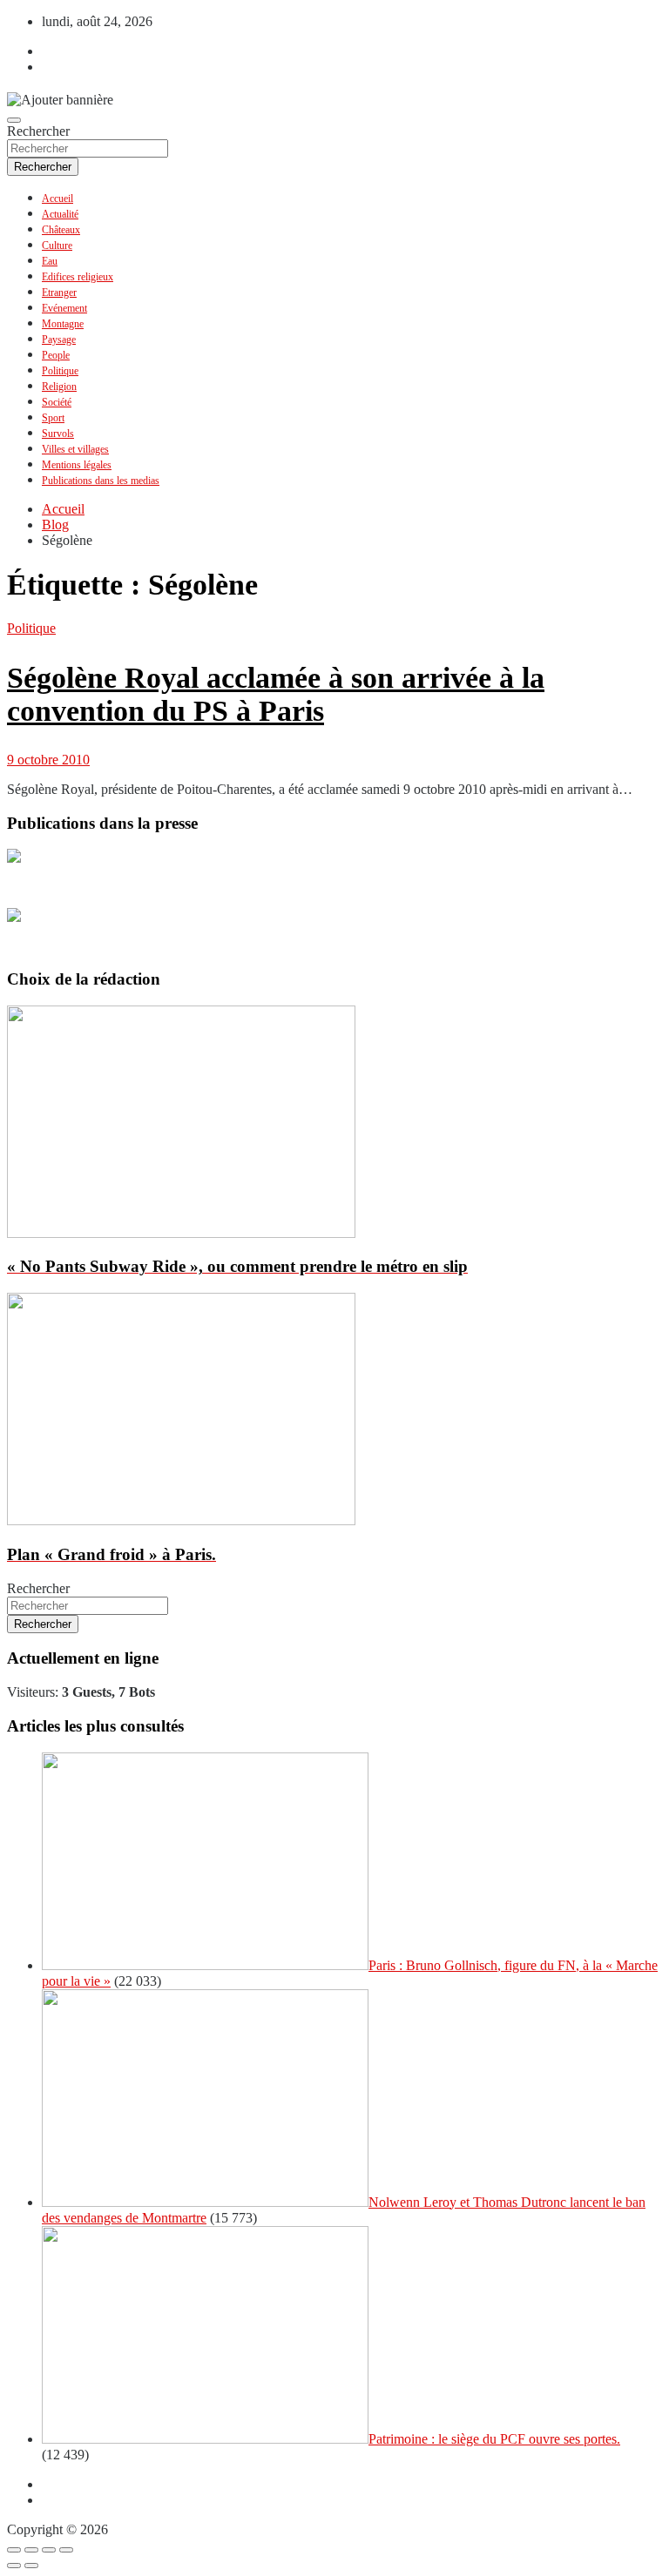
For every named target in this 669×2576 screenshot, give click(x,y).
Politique (60, 371)
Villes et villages (75, 449)
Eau (50, 261)
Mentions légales (77, 465)
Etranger (59, 293)
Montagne (63, 324)
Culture (57, 245)
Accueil (57, 198)
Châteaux (61, 230)
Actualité (60, 214)
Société (57, 402)
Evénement (64, 308)
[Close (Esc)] (14, 2550)
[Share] (31, 2550)
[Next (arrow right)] (31, 2566)
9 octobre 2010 (48, 760)
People (56, 355)
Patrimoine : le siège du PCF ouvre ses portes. (494, 2439)
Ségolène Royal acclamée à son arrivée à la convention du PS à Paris (276, 694)
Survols (58, 434)
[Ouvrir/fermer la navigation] (14, 120)
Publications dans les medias (101, 481)
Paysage (59, 340)
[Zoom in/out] (66, 2550)
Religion (59, 387)
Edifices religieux (78, 277)
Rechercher (38, 131)
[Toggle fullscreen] (49, 2550)
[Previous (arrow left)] (14, 2566)
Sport (53, 418)
